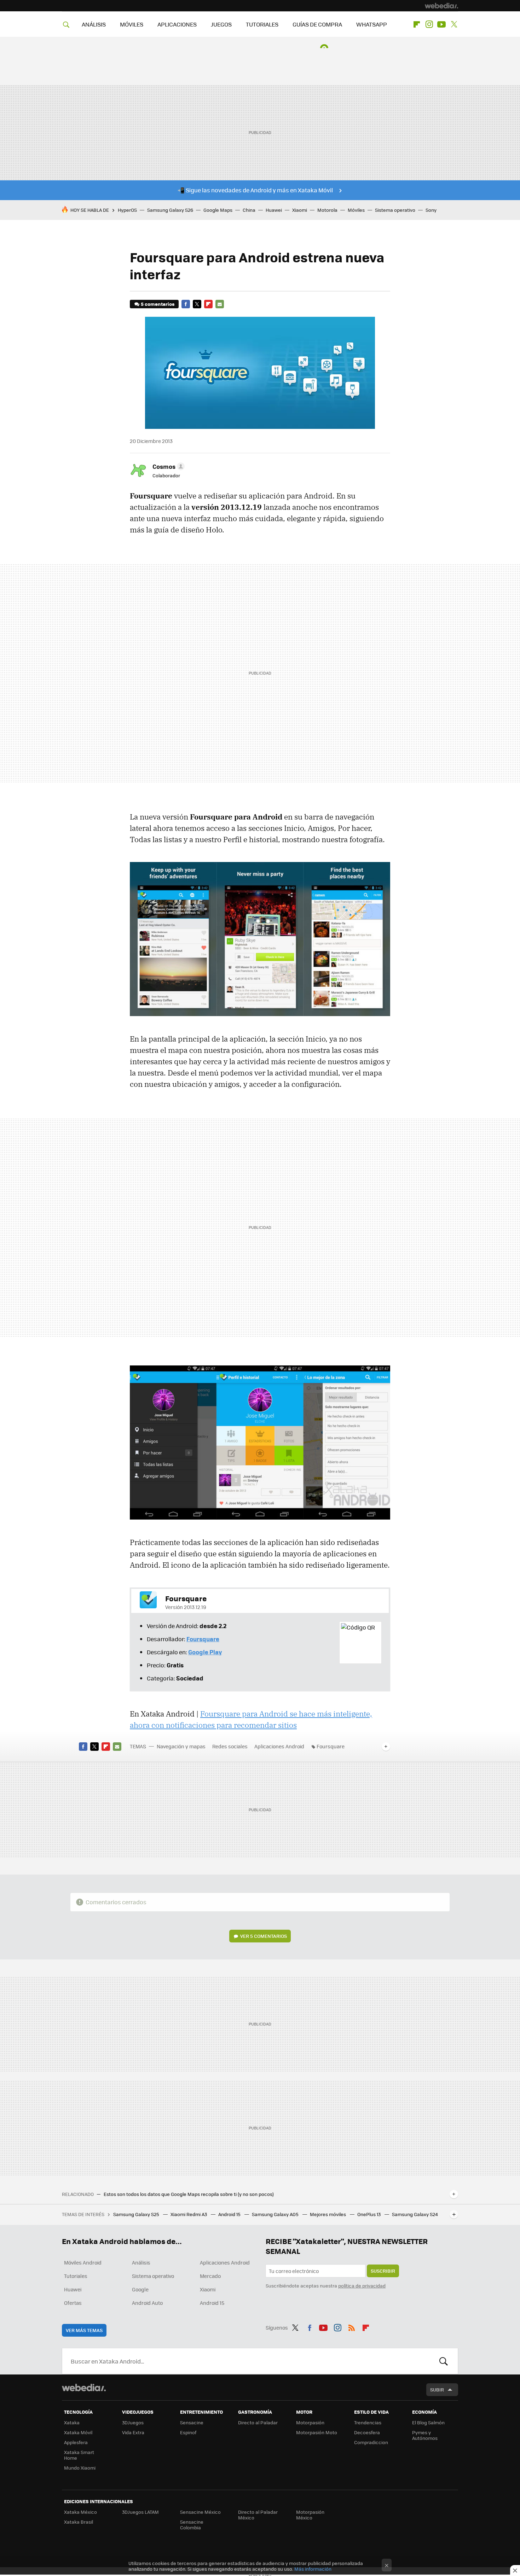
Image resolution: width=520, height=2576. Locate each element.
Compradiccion (371, 2442)
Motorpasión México (310, 2515)
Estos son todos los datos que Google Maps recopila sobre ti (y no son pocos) (189, 2194)
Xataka (72, 2422)
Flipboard (417, 24)
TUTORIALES (262, 24)
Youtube (441, 24)
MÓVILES (132, 24)
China (249, 210)
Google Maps (218, 210)
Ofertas (73, 2303)
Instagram (429, 24)
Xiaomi (300, 210)
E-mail (220, 304)
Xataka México (80, 2512)
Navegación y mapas (181, 1746)
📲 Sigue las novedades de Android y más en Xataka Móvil (255, 190)
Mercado (210, 2276)
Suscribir (383, 2271)
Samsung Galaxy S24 (415, 2214)
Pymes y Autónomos (425, 2435)
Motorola (327, 210)
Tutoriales (76, 2276)
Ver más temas (84, 2330)
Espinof (188, 2432)
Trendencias (368, 2422)
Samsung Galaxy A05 (276, 2214)
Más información (313, 2569)
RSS (352, 2326)
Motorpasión (310, 2422)
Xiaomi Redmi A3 (189, 2214)
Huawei (274, 210)
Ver (264, 1936)
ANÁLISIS (94, 24)
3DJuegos (133, 2422)
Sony (431, 210)
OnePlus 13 (369, 2214)
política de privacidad (362, 2286)
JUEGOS (221, 24)
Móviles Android (83, 2262)
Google (140, 2289)
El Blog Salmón (428, 2422)
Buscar (444, 2361)
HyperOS (127, 210)
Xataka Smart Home (79, 2455)
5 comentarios (158, 304)
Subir (437, 2389)
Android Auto (147, 2303)
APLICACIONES (177, 24)
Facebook (186, 304)
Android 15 (230, 2214)
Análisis (141, 2262)
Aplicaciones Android (279, 1746)
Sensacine (192, 2422)
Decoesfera (367, 2432)
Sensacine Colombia (192, 2525)
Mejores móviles (328, 2214)
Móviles (356, 210)
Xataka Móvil (78, 2432)
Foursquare (331, 1746)
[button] (167, 466)
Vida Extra (133, 2432)
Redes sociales (230, 1746)
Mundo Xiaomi (80, 2468)
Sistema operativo (395, 210)
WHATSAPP (372, 24)
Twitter (454, 24)
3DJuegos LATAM (140, 2512)
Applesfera (76, 2442)
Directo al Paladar (258, 2422)
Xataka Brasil (79, 2522)
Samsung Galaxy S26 (170, 210)
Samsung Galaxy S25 (137, 2214)
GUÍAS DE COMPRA (317, 24)
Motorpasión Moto (317, 2432)
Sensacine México (200, 2512)
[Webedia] (441, 6)
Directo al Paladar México (258, 2515)
